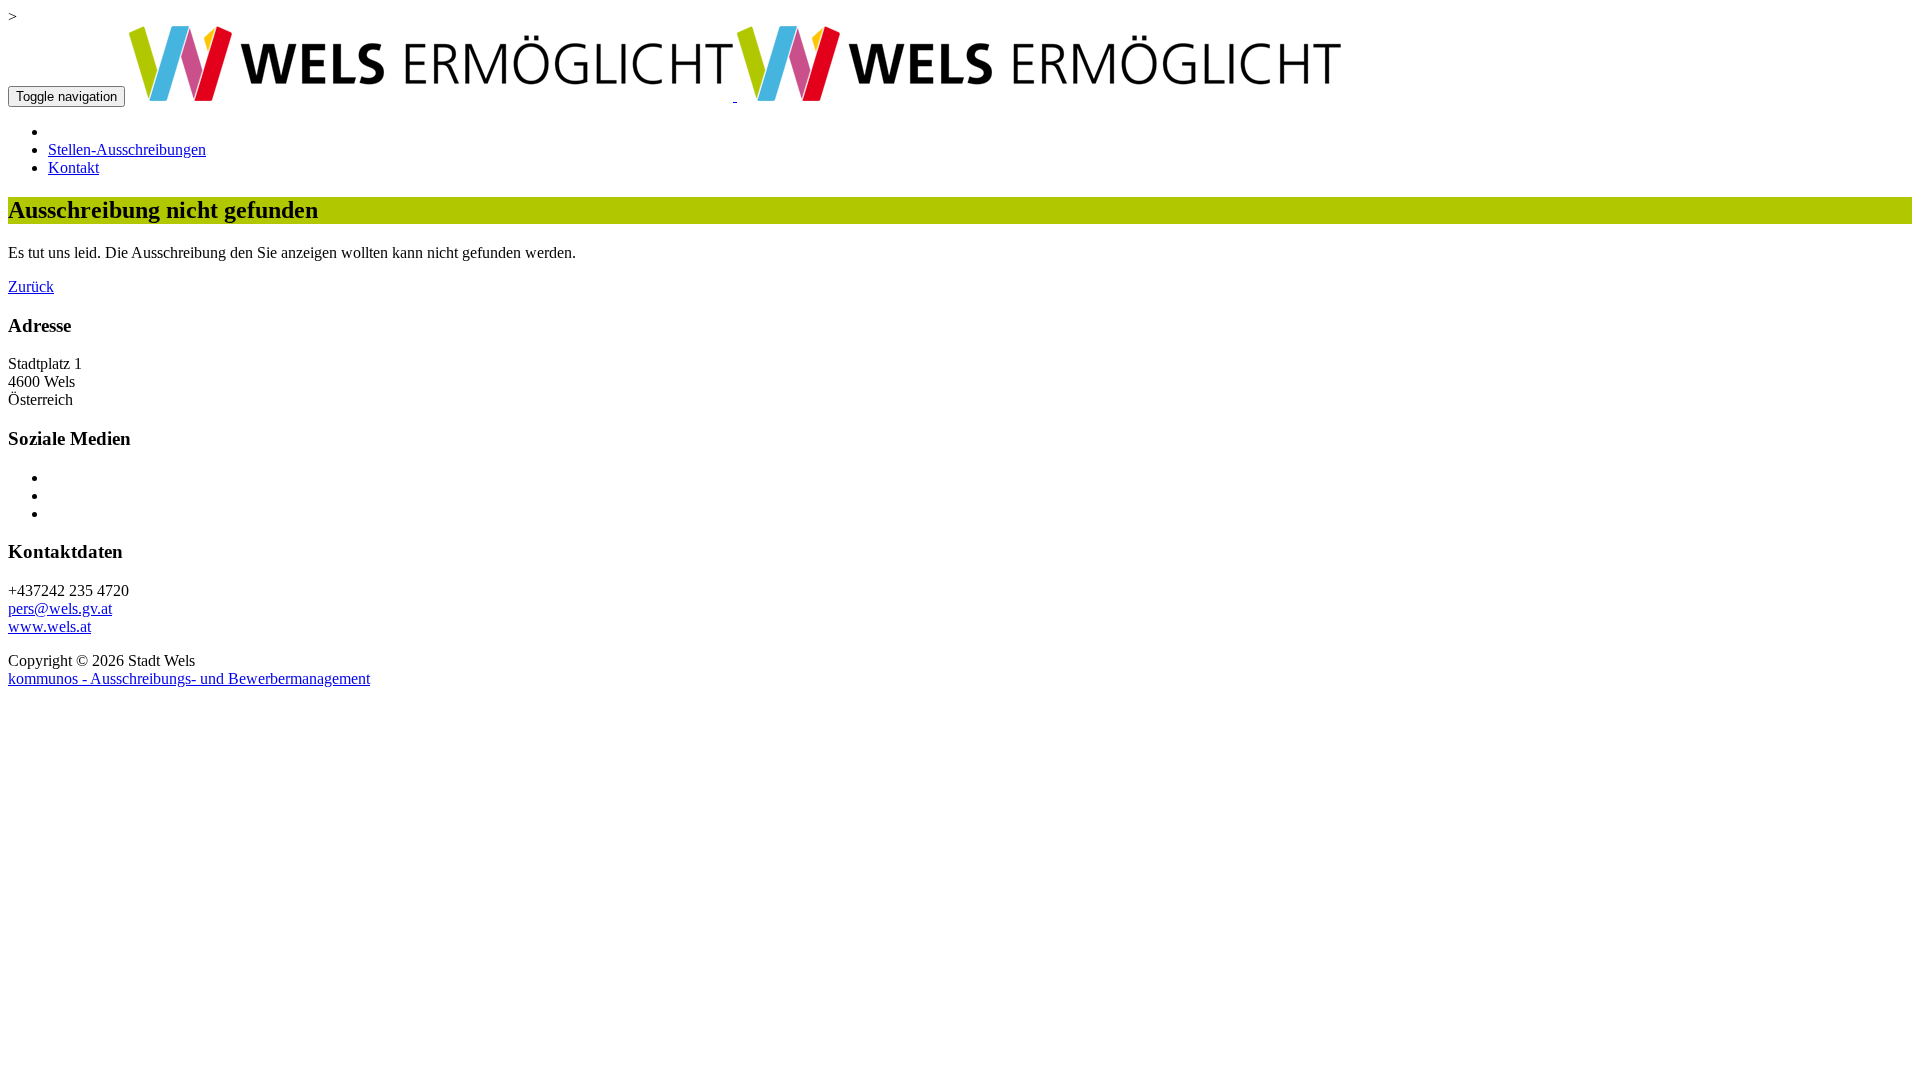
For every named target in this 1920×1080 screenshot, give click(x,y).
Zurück (31, 286)
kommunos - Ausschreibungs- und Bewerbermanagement (189, 678)
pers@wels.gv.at (60, 608)
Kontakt (73, 167)
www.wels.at (49, 626)
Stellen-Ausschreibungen (127, 149)
